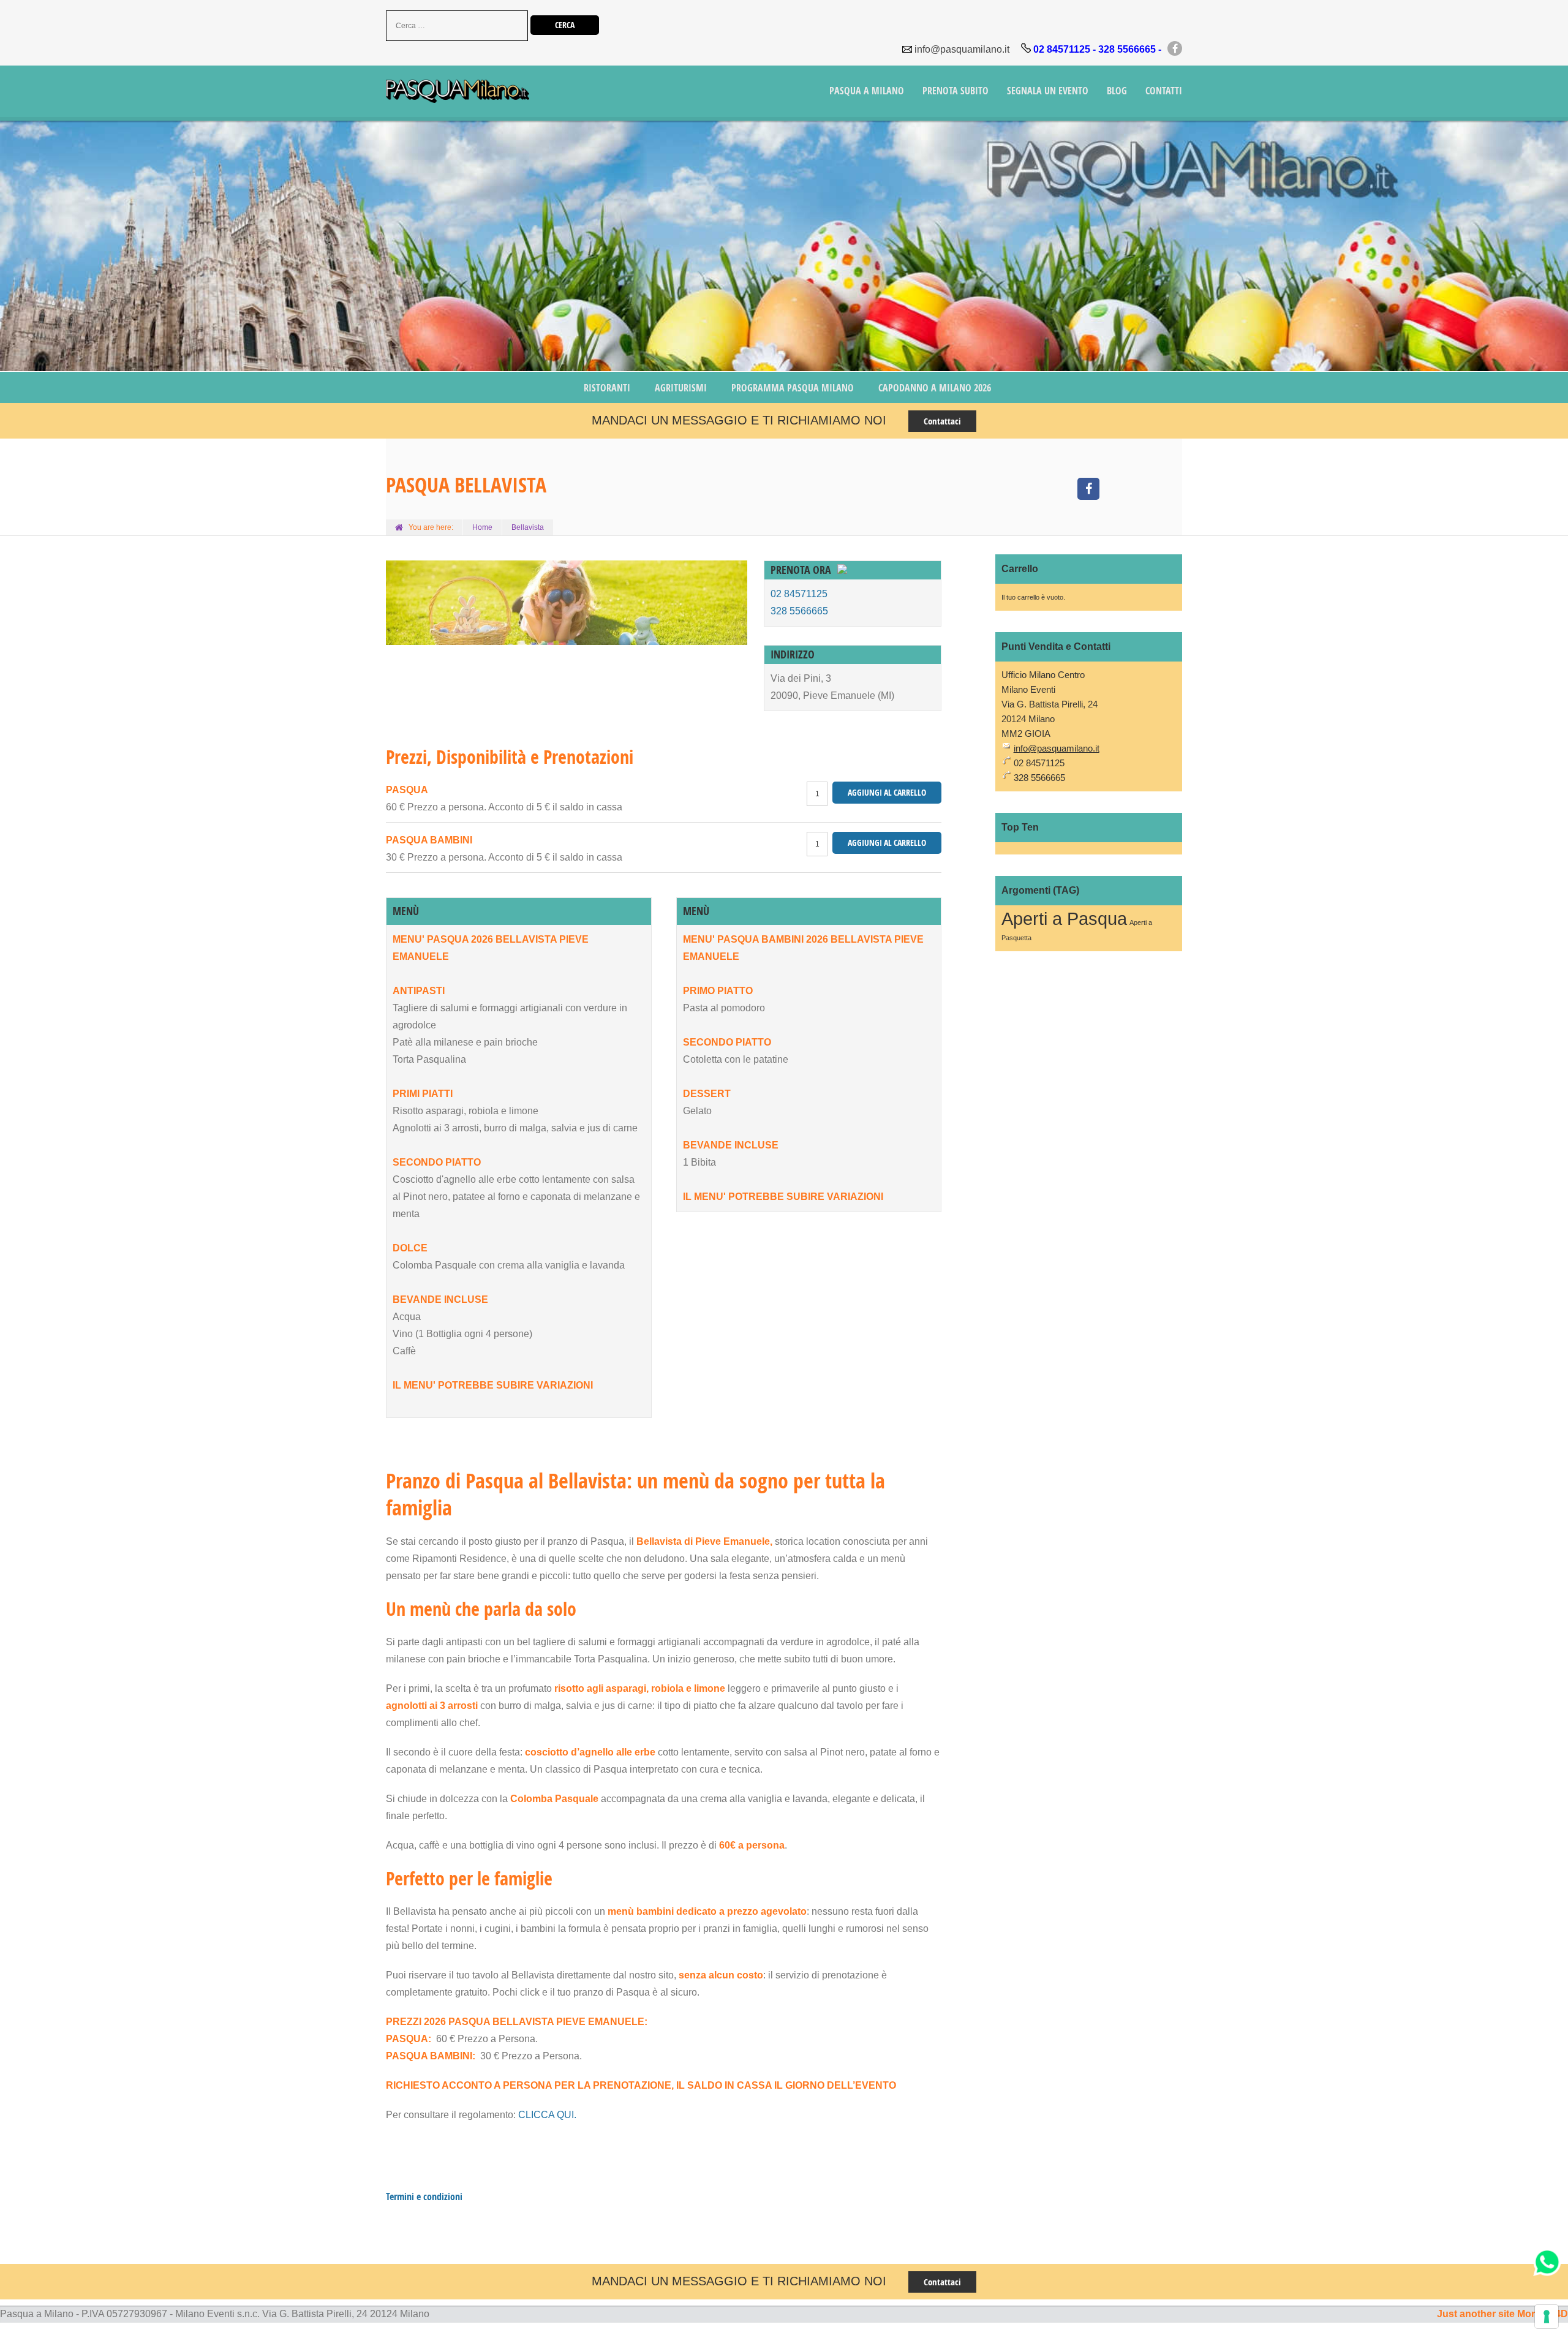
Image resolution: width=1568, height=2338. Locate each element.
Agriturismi (681, 388)
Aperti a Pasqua (1064, 918)
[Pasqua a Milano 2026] (458, 93)
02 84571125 (799, 594)
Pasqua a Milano (867, 91)
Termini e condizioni (424, 2197)
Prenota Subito (956, 91)
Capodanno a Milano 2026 (935, 388)
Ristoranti (607, 388)
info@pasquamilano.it (962, 49)
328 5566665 (799, 611)
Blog (1117, 91)
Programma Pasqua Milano (793, 388)
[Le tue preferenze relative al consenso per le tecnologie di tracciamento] (1547, 2317)
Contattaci (942, 421)
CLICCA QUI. (547, 2115)
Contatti (1164, 91)
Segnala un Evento (1048, 91)
